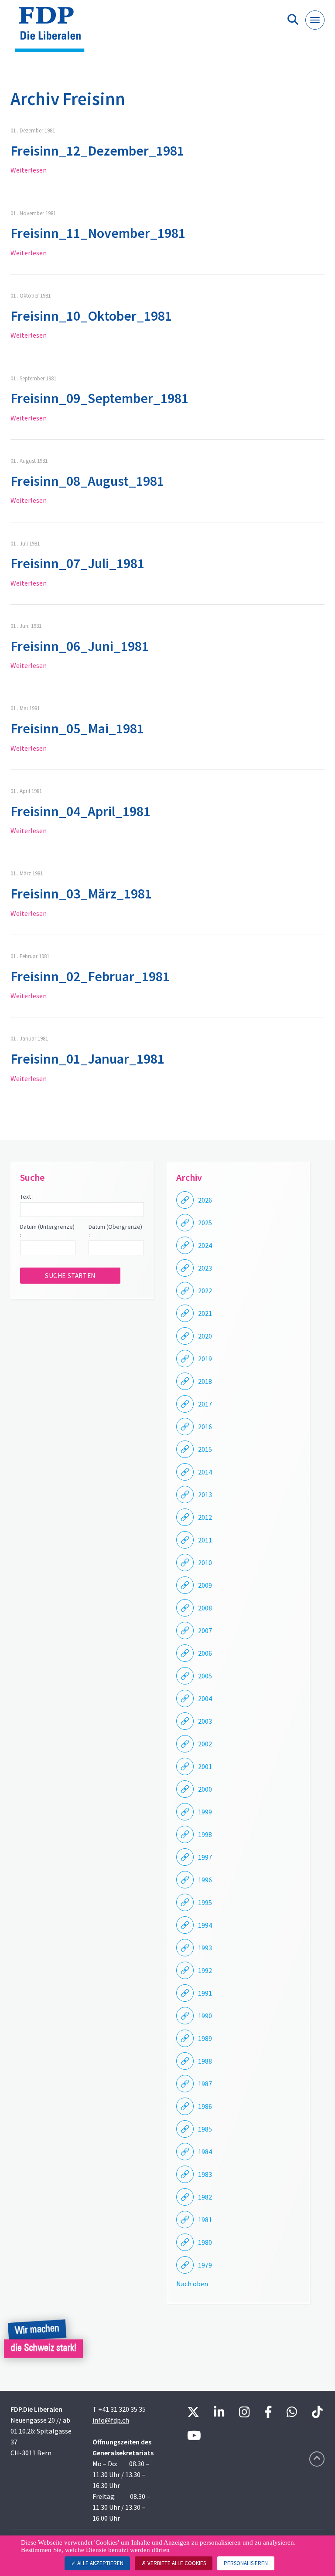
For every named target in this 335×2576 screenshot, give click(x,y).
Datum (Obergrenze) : (115, 1231)
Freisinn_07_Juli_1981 (77, 563)
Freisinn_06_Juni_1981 (80, 646)
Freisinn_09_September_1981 (99, 398)
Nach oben (192, 2284)
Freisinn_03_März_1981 (81, 894)
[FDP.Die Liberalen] (53, 33)
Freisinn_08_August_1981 (87, 481)
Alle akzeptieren (100, 2563)
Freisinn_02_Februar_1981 (90, 976)
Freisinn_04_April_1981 (80, 811)
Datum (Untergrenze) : (47, 1231)
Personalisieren (246, 2563)
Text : (27, 1196)
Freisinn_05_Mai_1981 (77, 729)
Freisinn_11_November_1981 (98, 233)
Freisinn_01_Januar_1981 (87, 1059)
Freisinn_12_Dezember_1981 (97, 151)
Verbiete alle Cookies (176, 2563)
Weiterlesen (29, 170)
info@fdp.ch (111, 2420)
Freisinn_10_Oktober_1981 (91, 316)
